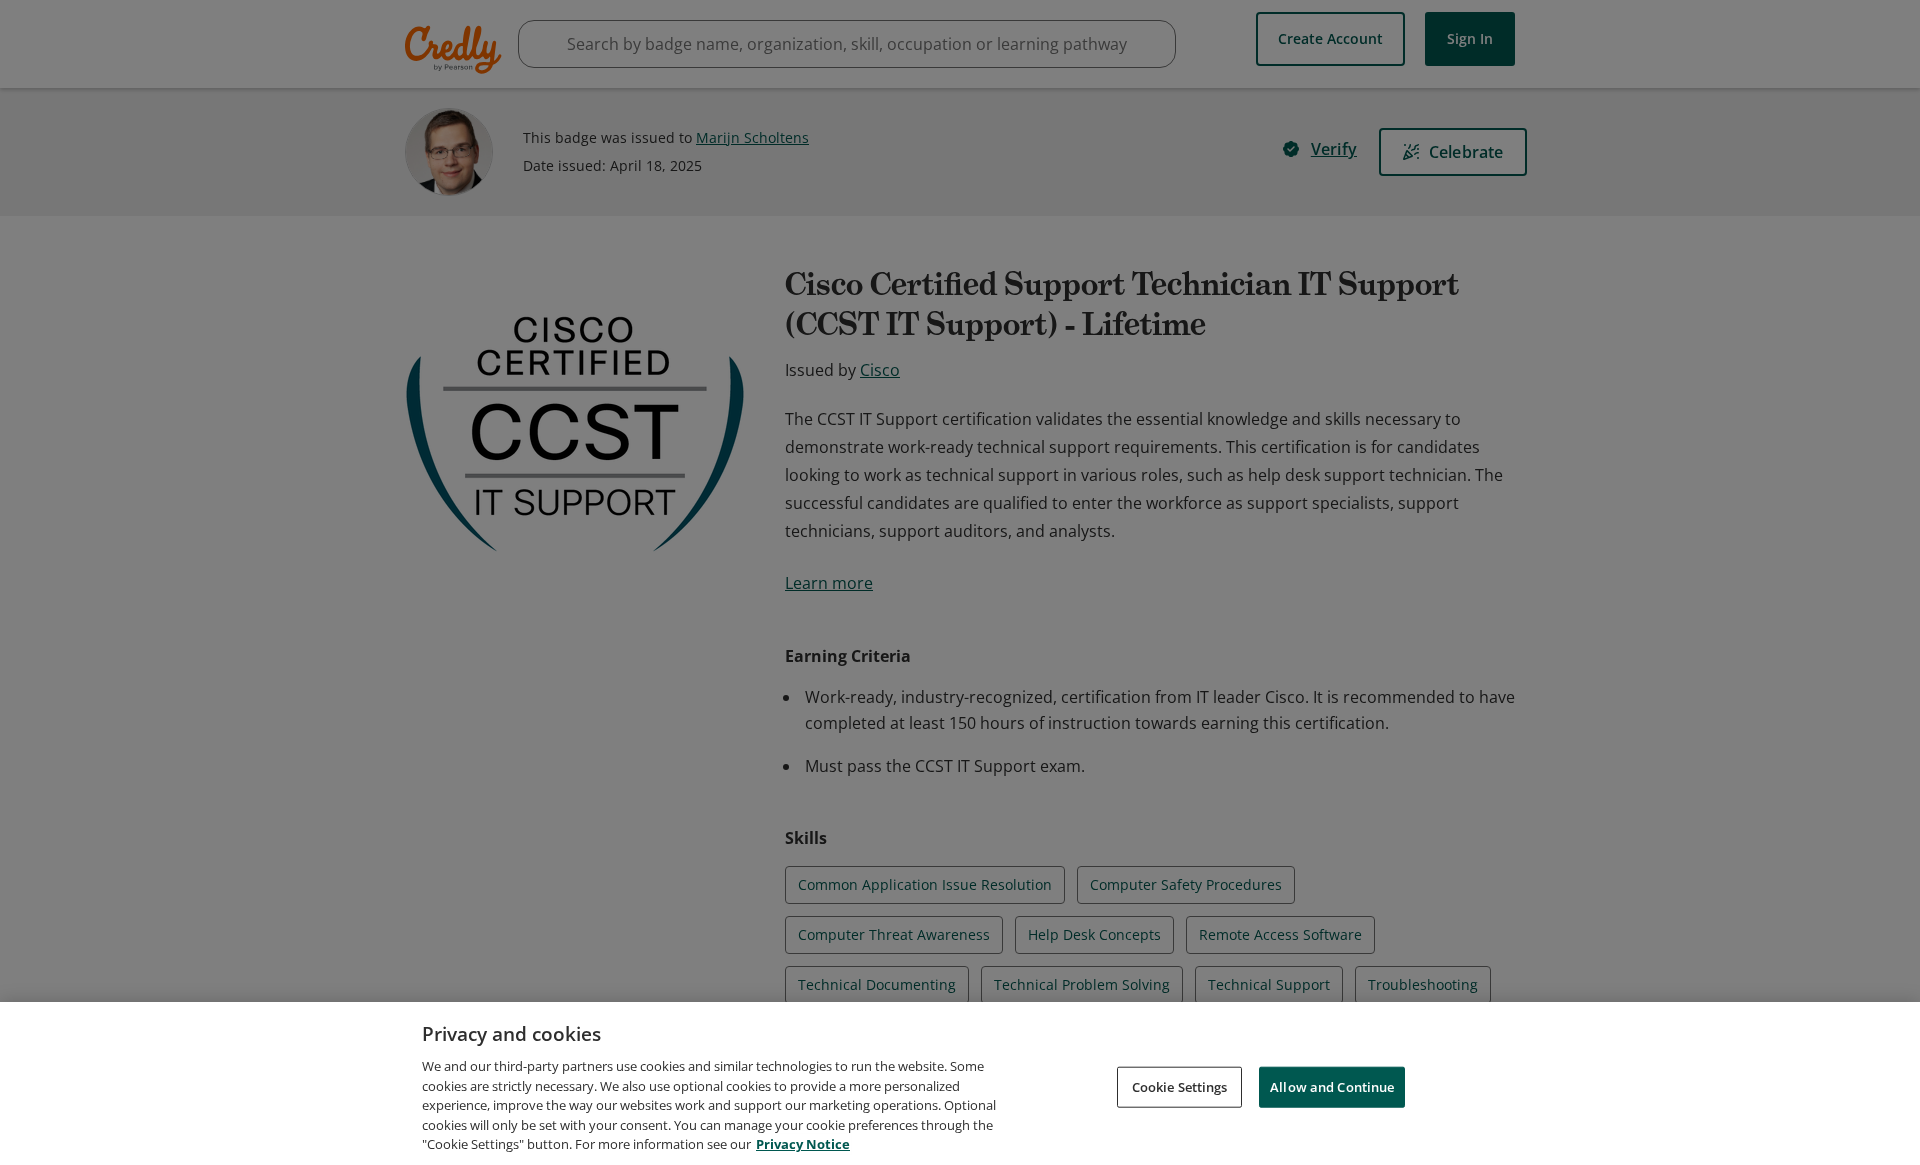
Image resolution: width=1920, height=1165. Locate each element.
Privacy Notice (803, 1144)
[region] (960, 1083)
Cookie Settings (1180, 1086)
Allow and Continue (1332, 1086)
